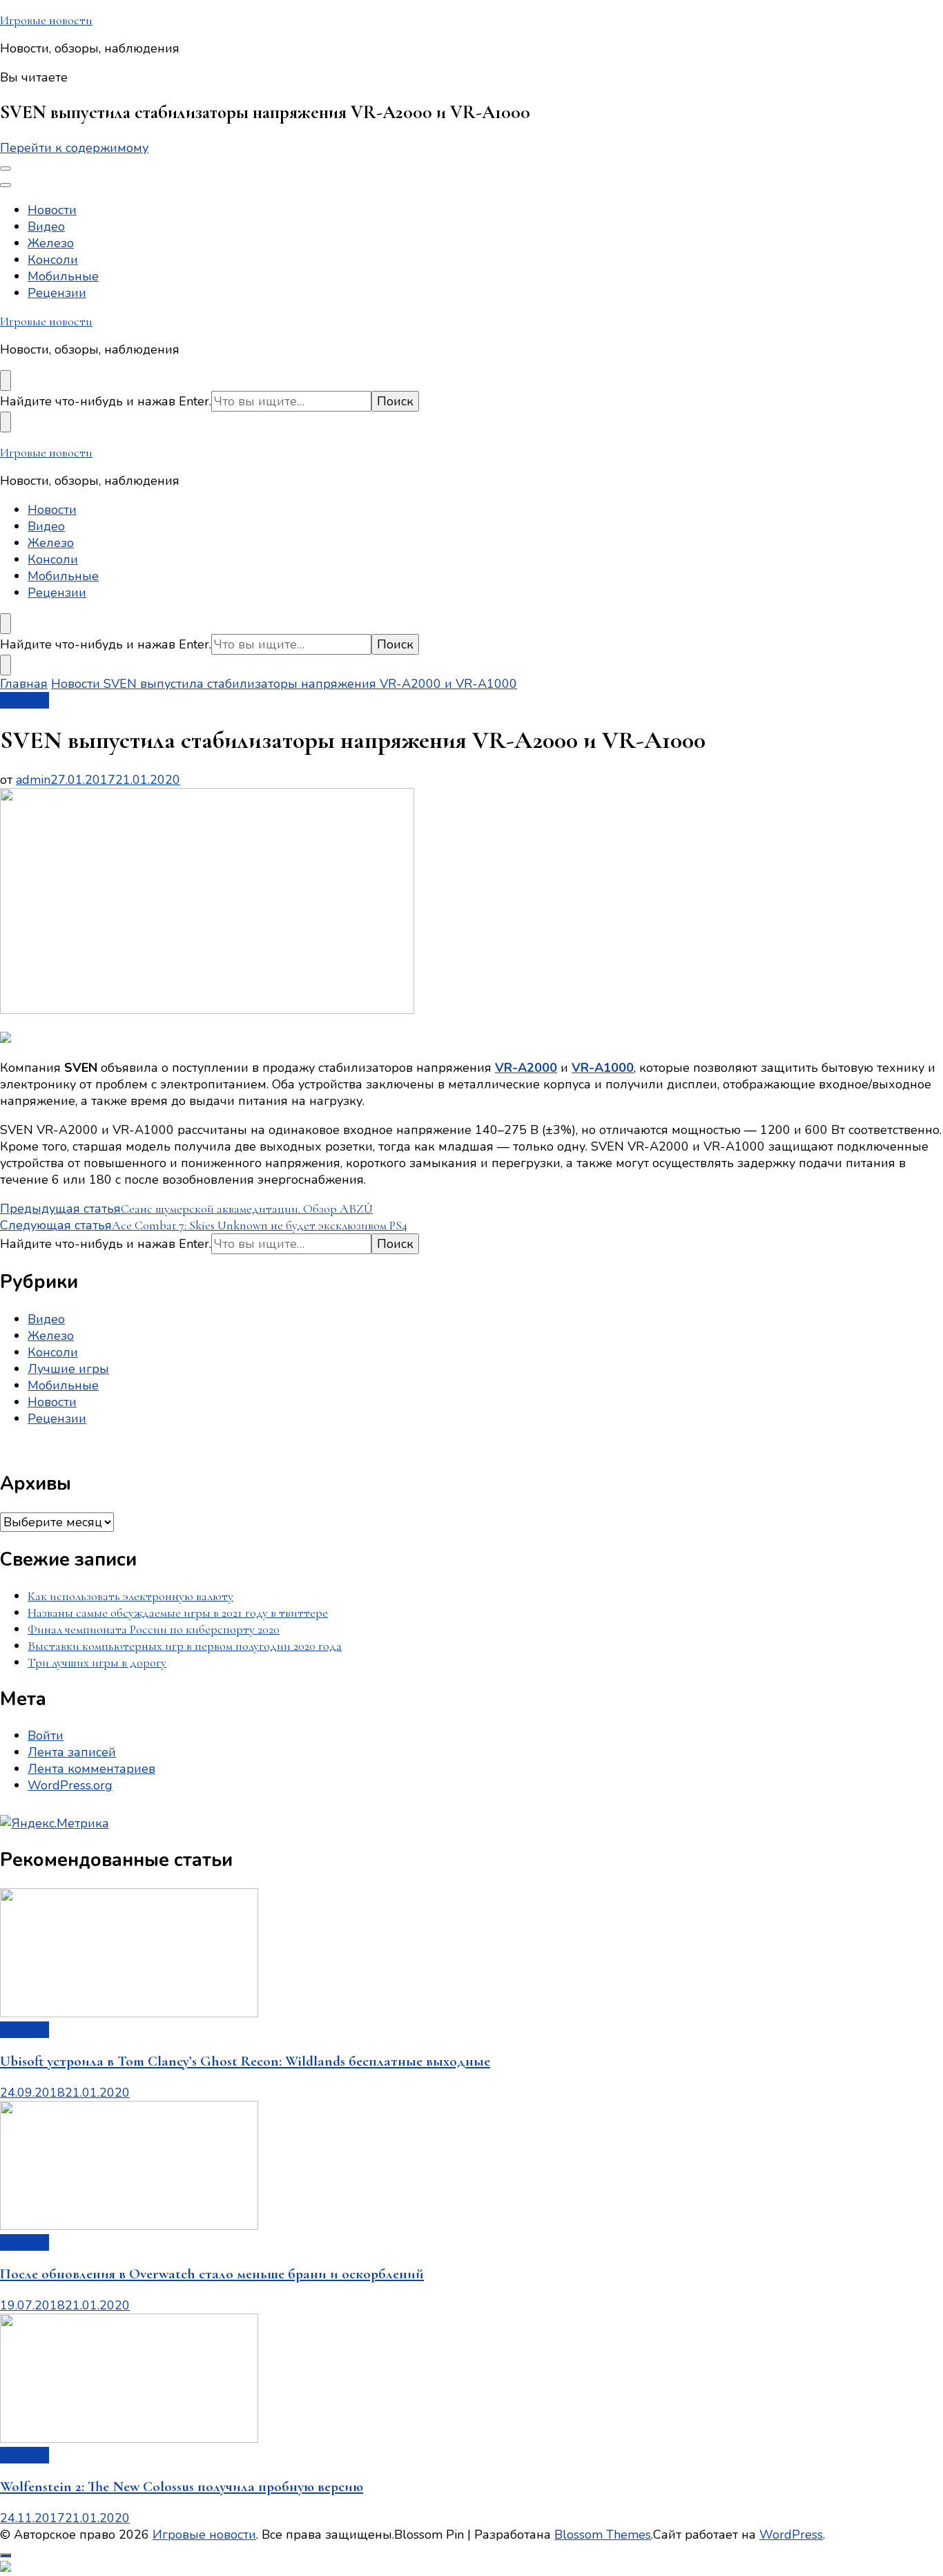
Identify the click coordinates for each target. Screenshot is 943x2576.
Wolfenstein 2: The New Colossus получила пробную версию (182, 2487)
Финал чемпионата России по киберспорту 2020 (154, 1629)
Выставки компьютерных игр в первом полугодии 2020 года (185, 1646)
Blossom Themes (603, 2535)
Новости (52, 210)
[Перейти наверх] (6, 2555)
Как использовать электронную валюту (130, 1596)
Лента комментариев (91, 1769)
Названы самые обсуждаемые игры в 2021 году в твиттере (178, 1613)
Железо (51, 243)
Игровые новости (46, 20)
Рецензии (57, 293)
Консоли (53, 260)
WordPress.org (70, 1785)
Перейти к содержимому (74, 148)
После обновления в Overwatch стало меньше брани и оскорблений (212, 2274)
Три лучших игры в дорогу (97, 1662)
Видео (46, 227)
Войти (46, 1736)
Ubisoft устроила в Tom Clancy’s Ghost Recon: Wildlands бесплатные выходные (245, 2061)
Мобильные (63, 276)
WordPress (791, 2535)
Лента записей (72, 1752)
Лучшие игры (68, 1369)
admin (33, 780)
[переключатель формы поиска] (6, 381)
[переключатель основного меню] (6, 169)
